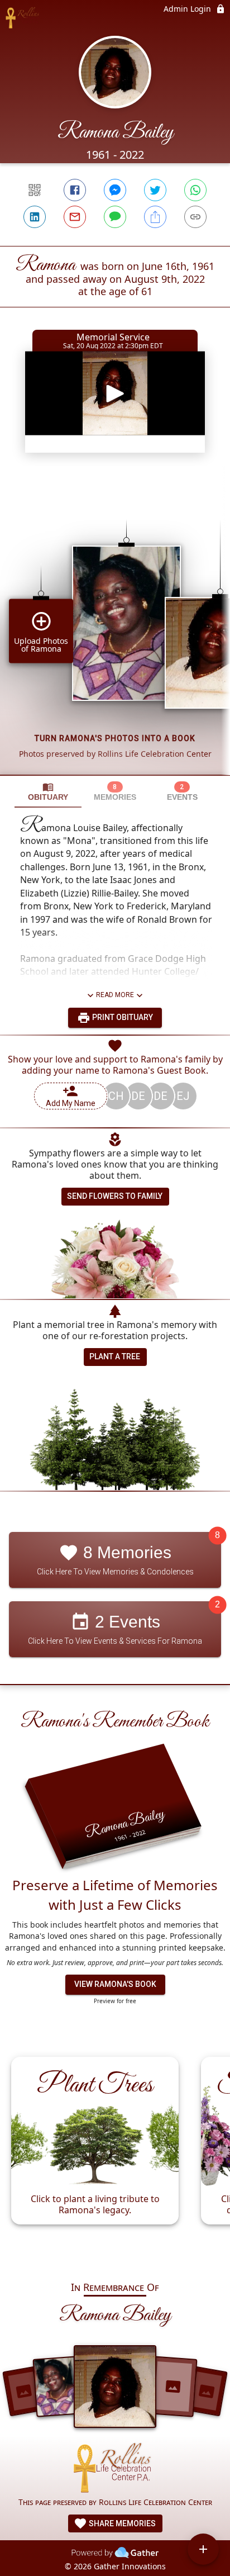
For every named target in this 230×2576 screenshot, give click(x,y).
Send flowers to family (115, 1196)
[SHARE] (155, 217)
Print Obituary (122, 1017)
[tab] (48, 792)
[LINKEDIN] (35, 217)
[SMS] (115, 217)
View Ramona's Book (115, 1984)
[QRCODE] (35, 190)
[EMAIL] (75, 217)
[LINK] (195, 217)
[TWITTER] (155, 190)
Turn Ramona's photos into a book (115, 738)
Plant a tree (115, 1356)
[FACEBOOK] (75, 190)
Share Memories (121, 2523)
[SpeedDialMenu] (203, 2549)
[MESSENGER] (115, 190)
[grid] (115, 628)
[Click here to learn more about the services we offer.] (115, 2470)
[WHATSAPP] (195, 190)
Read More (115, 995)
